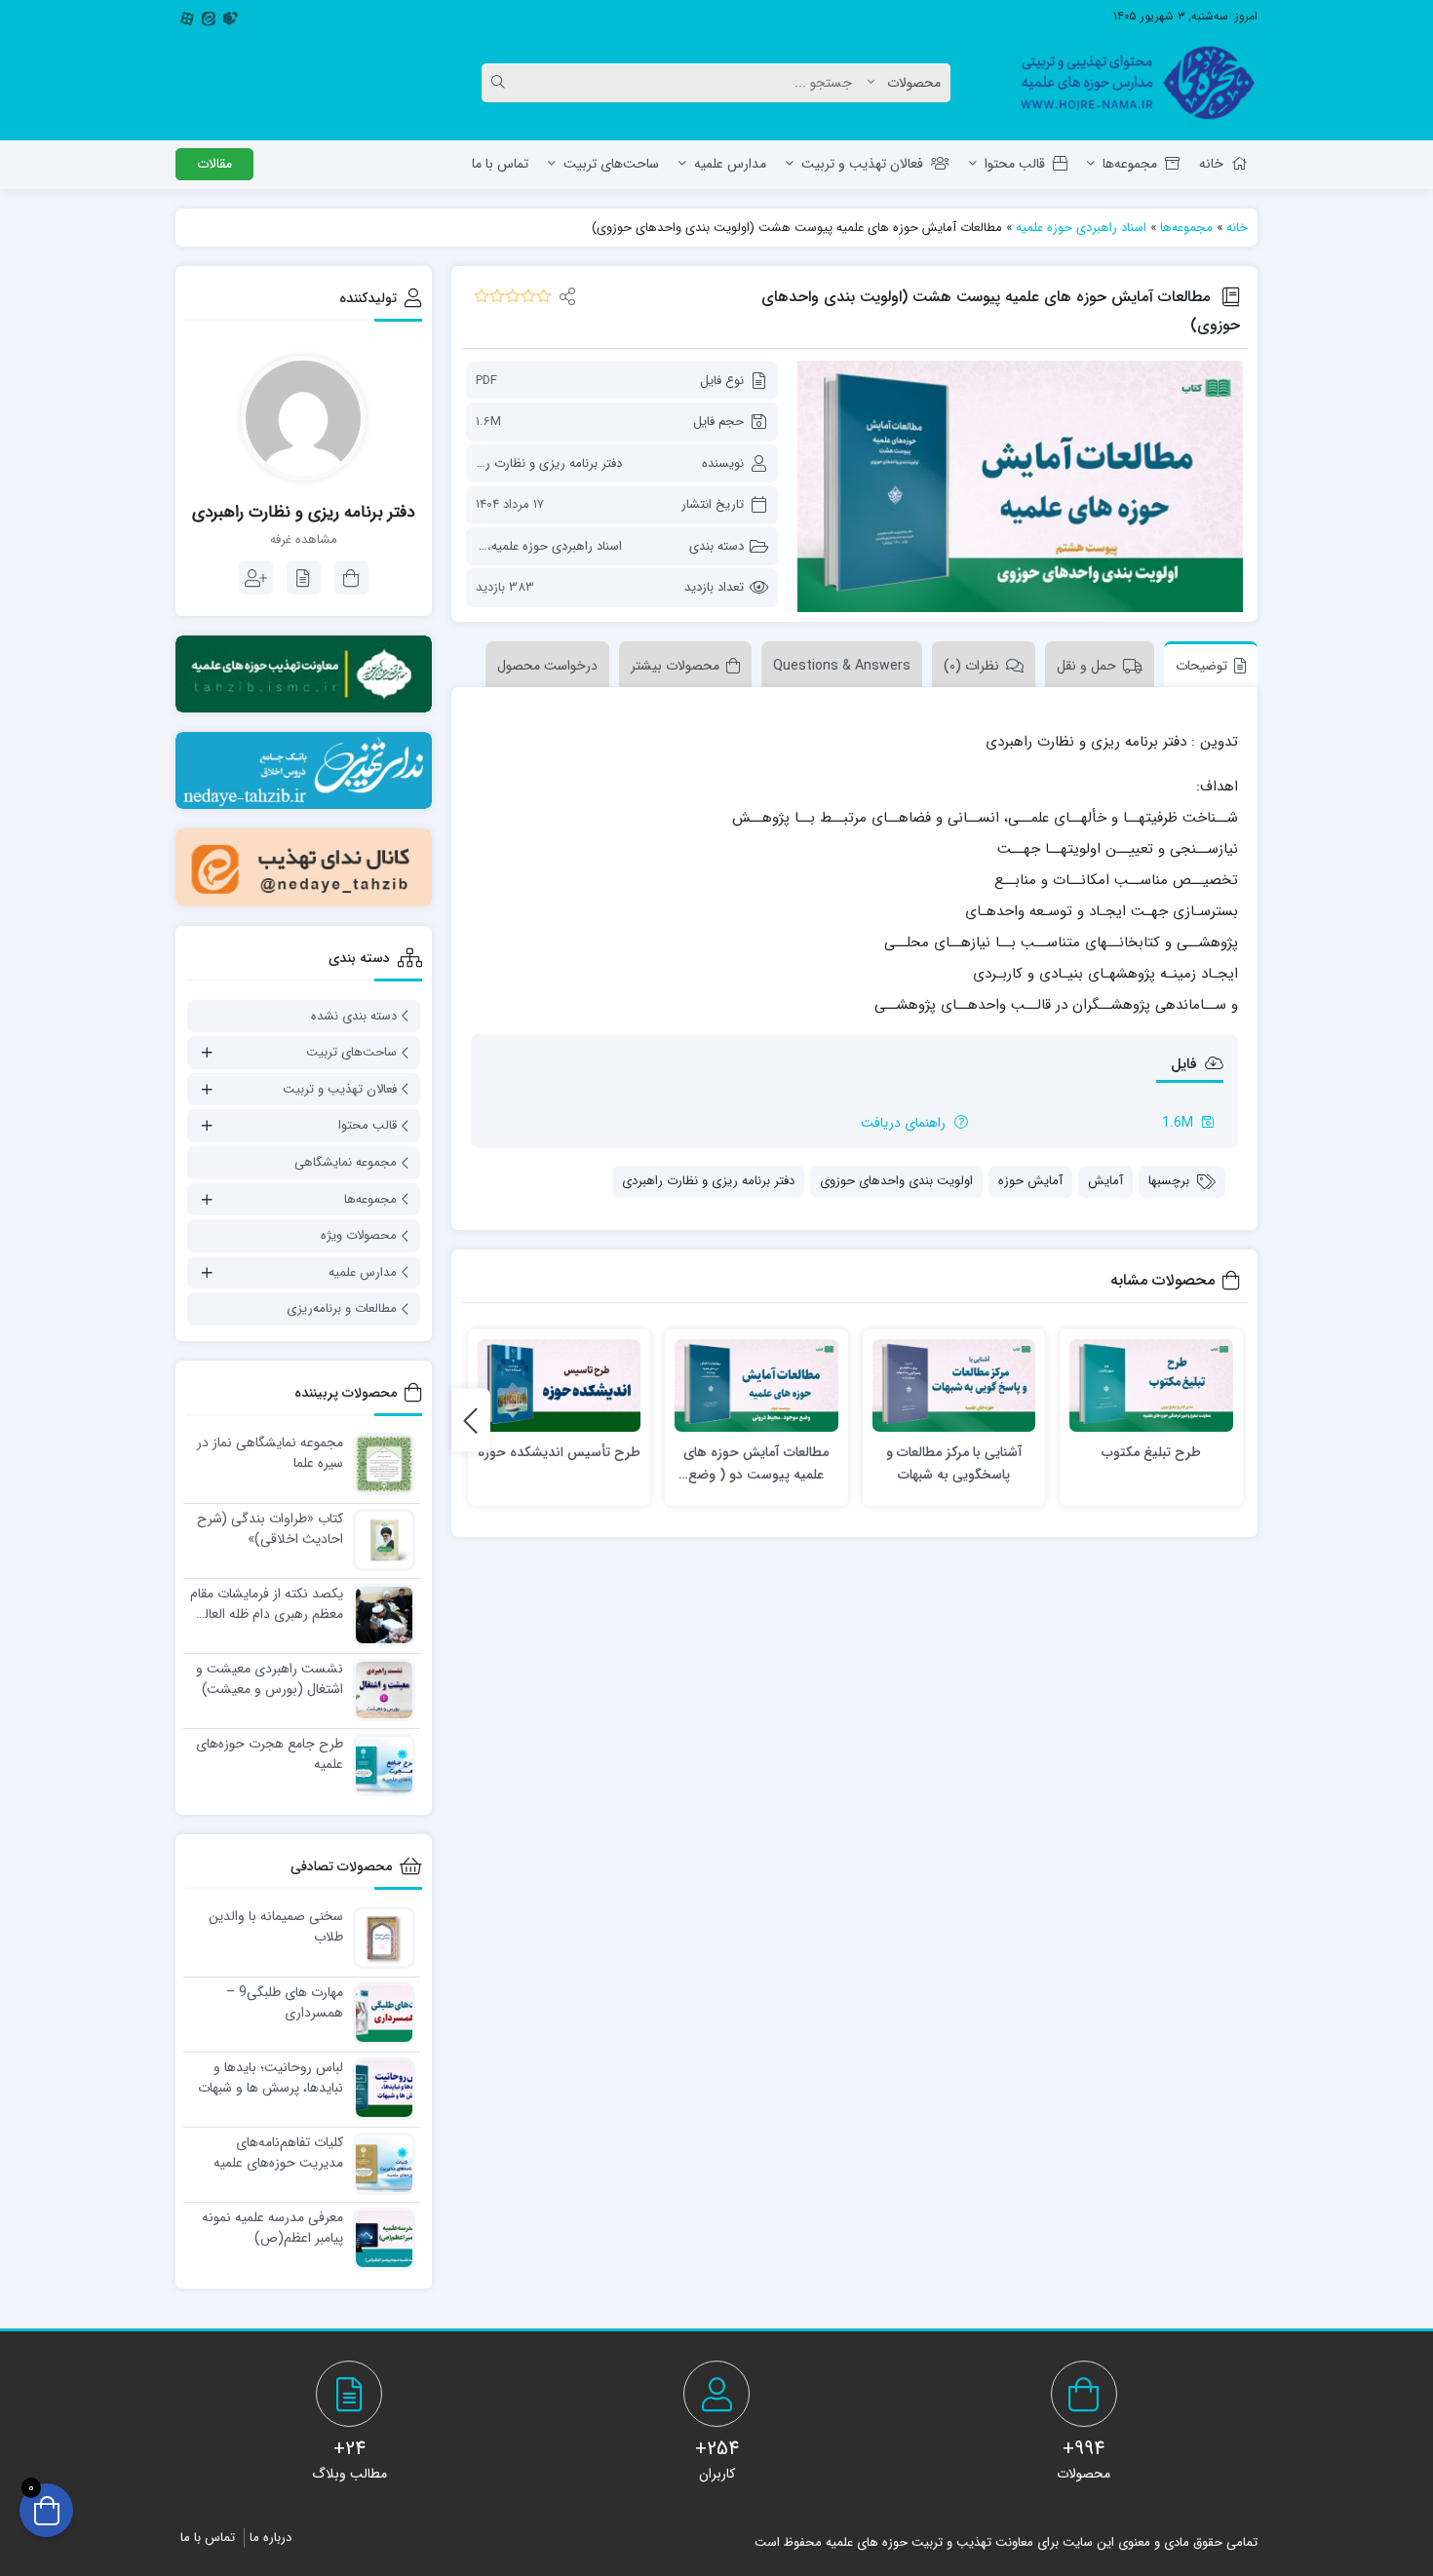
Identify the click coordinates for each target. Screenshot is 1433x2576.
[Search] (501, 83)
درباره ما (271, 2538)
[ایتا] (209, 17)
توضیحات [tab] (1201, 666)
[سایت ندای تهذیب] (304, 770)
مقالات (214, 164)
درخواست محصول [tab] (547, 666)
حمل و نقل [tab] (1086, 666)
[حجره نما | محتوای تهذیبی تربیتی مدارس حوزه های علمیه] (1130, 83)
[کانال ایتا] (304, 867)
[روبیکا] (230, 17)
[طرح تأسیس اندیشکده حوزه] (560, 1385)
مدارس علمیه (730, 164)
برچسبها (1169, 1181)
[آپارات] (187, 17)
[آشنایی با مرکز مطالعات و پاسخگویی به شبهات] (954, 1385)
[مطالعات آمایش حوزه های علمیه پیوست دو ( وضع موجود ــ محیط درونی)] (756, 1385)
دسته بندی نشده (354, 1016)
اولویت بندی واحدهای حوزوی (896, 1181)
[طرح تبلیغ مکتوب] (1151, 1385)
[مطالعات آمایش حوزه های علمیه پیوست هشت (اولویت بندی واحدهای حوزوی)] (1020, 486)
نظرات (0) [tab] (971, 666)
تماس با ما (500, 164)
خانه (1211, 164)
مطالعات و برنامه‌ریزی (342, 1308)
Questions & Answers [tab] (842, 666)
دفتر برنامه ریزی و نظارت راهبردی (536, 463)
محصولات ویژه (359, 1235)
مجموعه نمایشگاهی (346, 1162)
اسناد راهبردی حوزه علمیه (1081, 228)
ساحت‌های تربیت (611, 164)
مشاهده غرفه (304, 540)
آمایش (1105, 1181)
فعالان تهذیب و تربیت (862, 164)
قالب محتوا (1015, 164)
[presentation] (471, 1421)
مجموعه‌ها (1130, 164)
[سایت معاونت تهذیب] (304, 674)
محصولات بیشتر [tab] (675, 666)
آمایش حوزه (1030, 1181)
